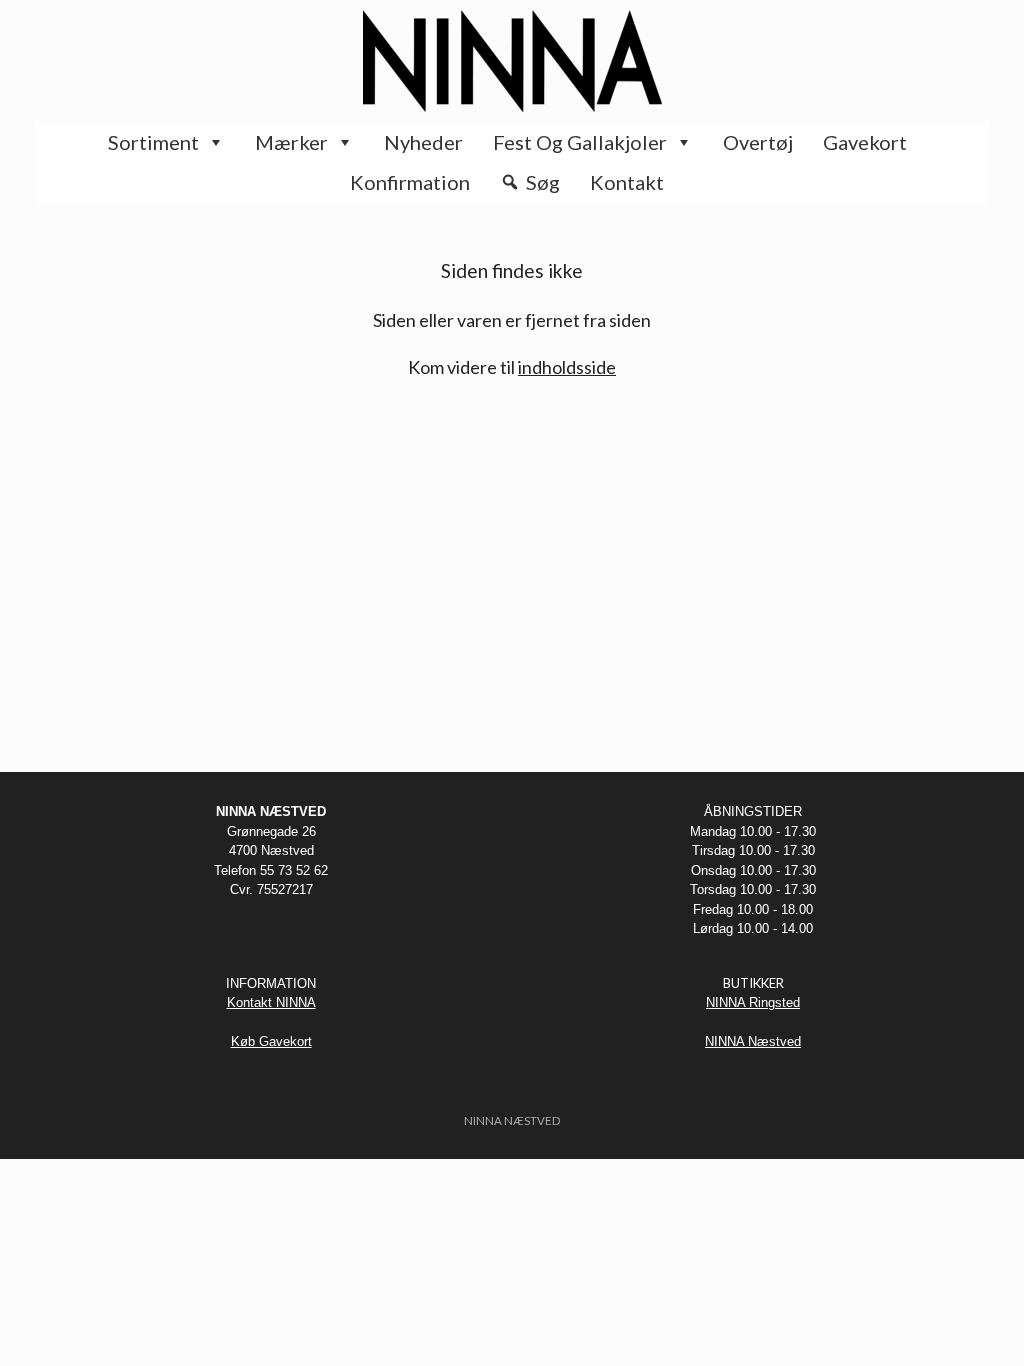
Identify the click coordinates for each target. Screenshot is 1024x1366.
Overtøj (758, 142)
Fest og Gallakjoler (580, 142)
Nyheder (423, 142)
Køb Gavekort (271, 1041)
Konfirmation (410, 182)
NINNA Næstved (753, 1041)
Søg (543, 182)
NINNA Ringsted (753, 1002)
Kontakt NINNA (271, 1002)
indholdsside (567, 367)
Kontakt (627, 182)
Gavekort (865, 142)
